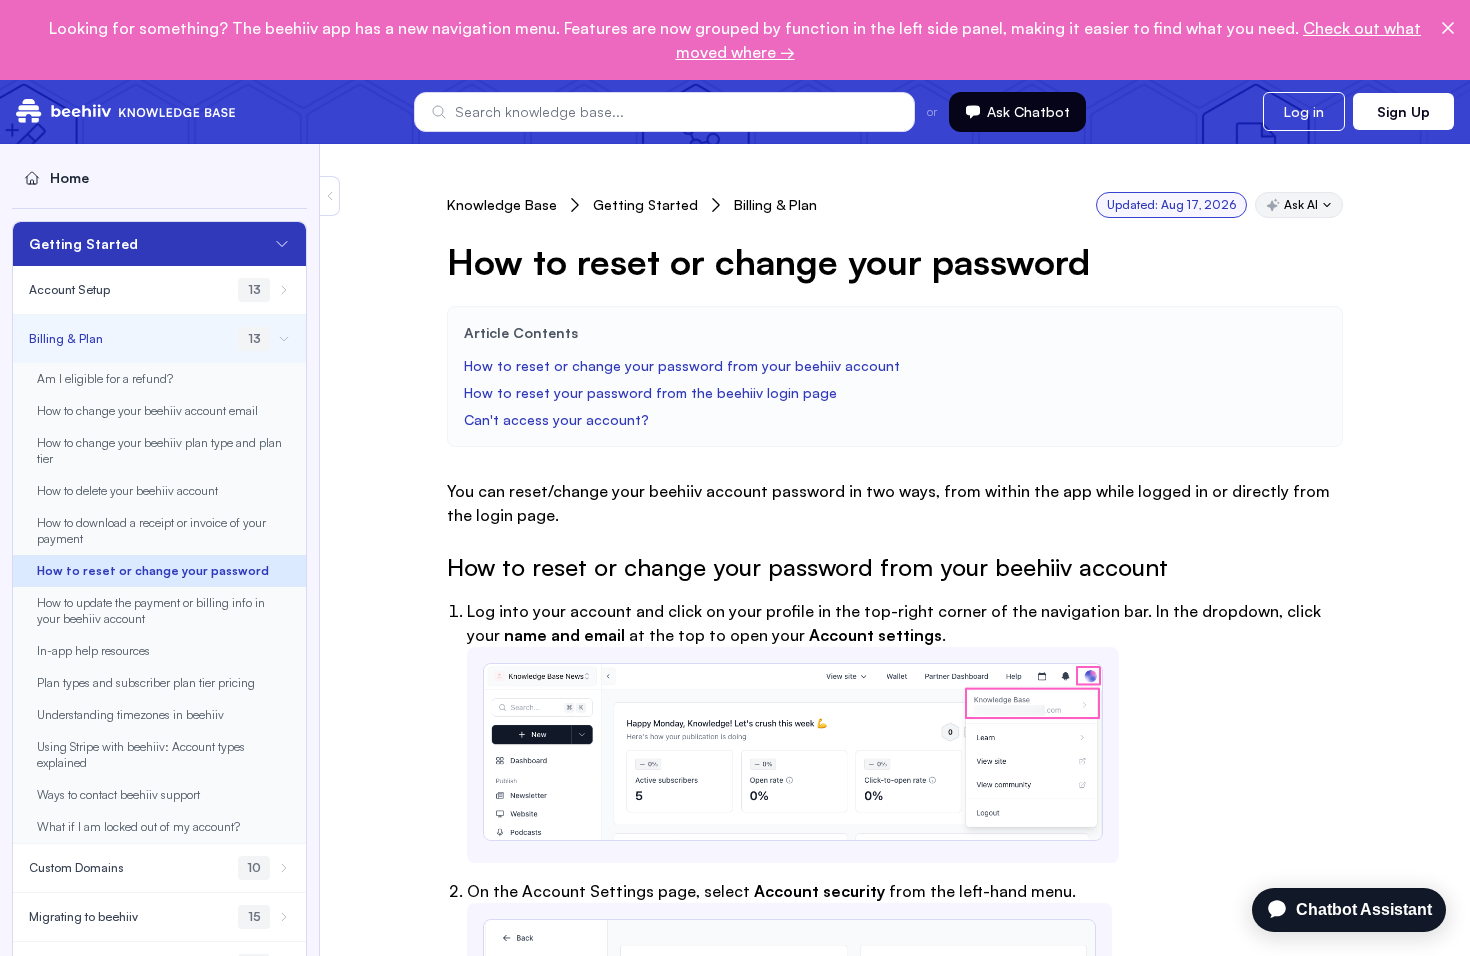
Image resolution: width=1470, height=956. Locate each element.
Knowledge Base (502, 204)
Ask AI (1301, 204)
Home (69, 177)
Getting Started (645, 204)
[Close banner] (1448, 28)
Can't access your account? (556, 419)
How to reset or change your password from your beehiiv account (682, 365)
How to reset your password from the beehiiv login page (650, 392)
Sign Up (1403, 111)
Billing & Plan (775, 204)
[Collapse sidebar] (330, 196)
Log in (1304, 111)
